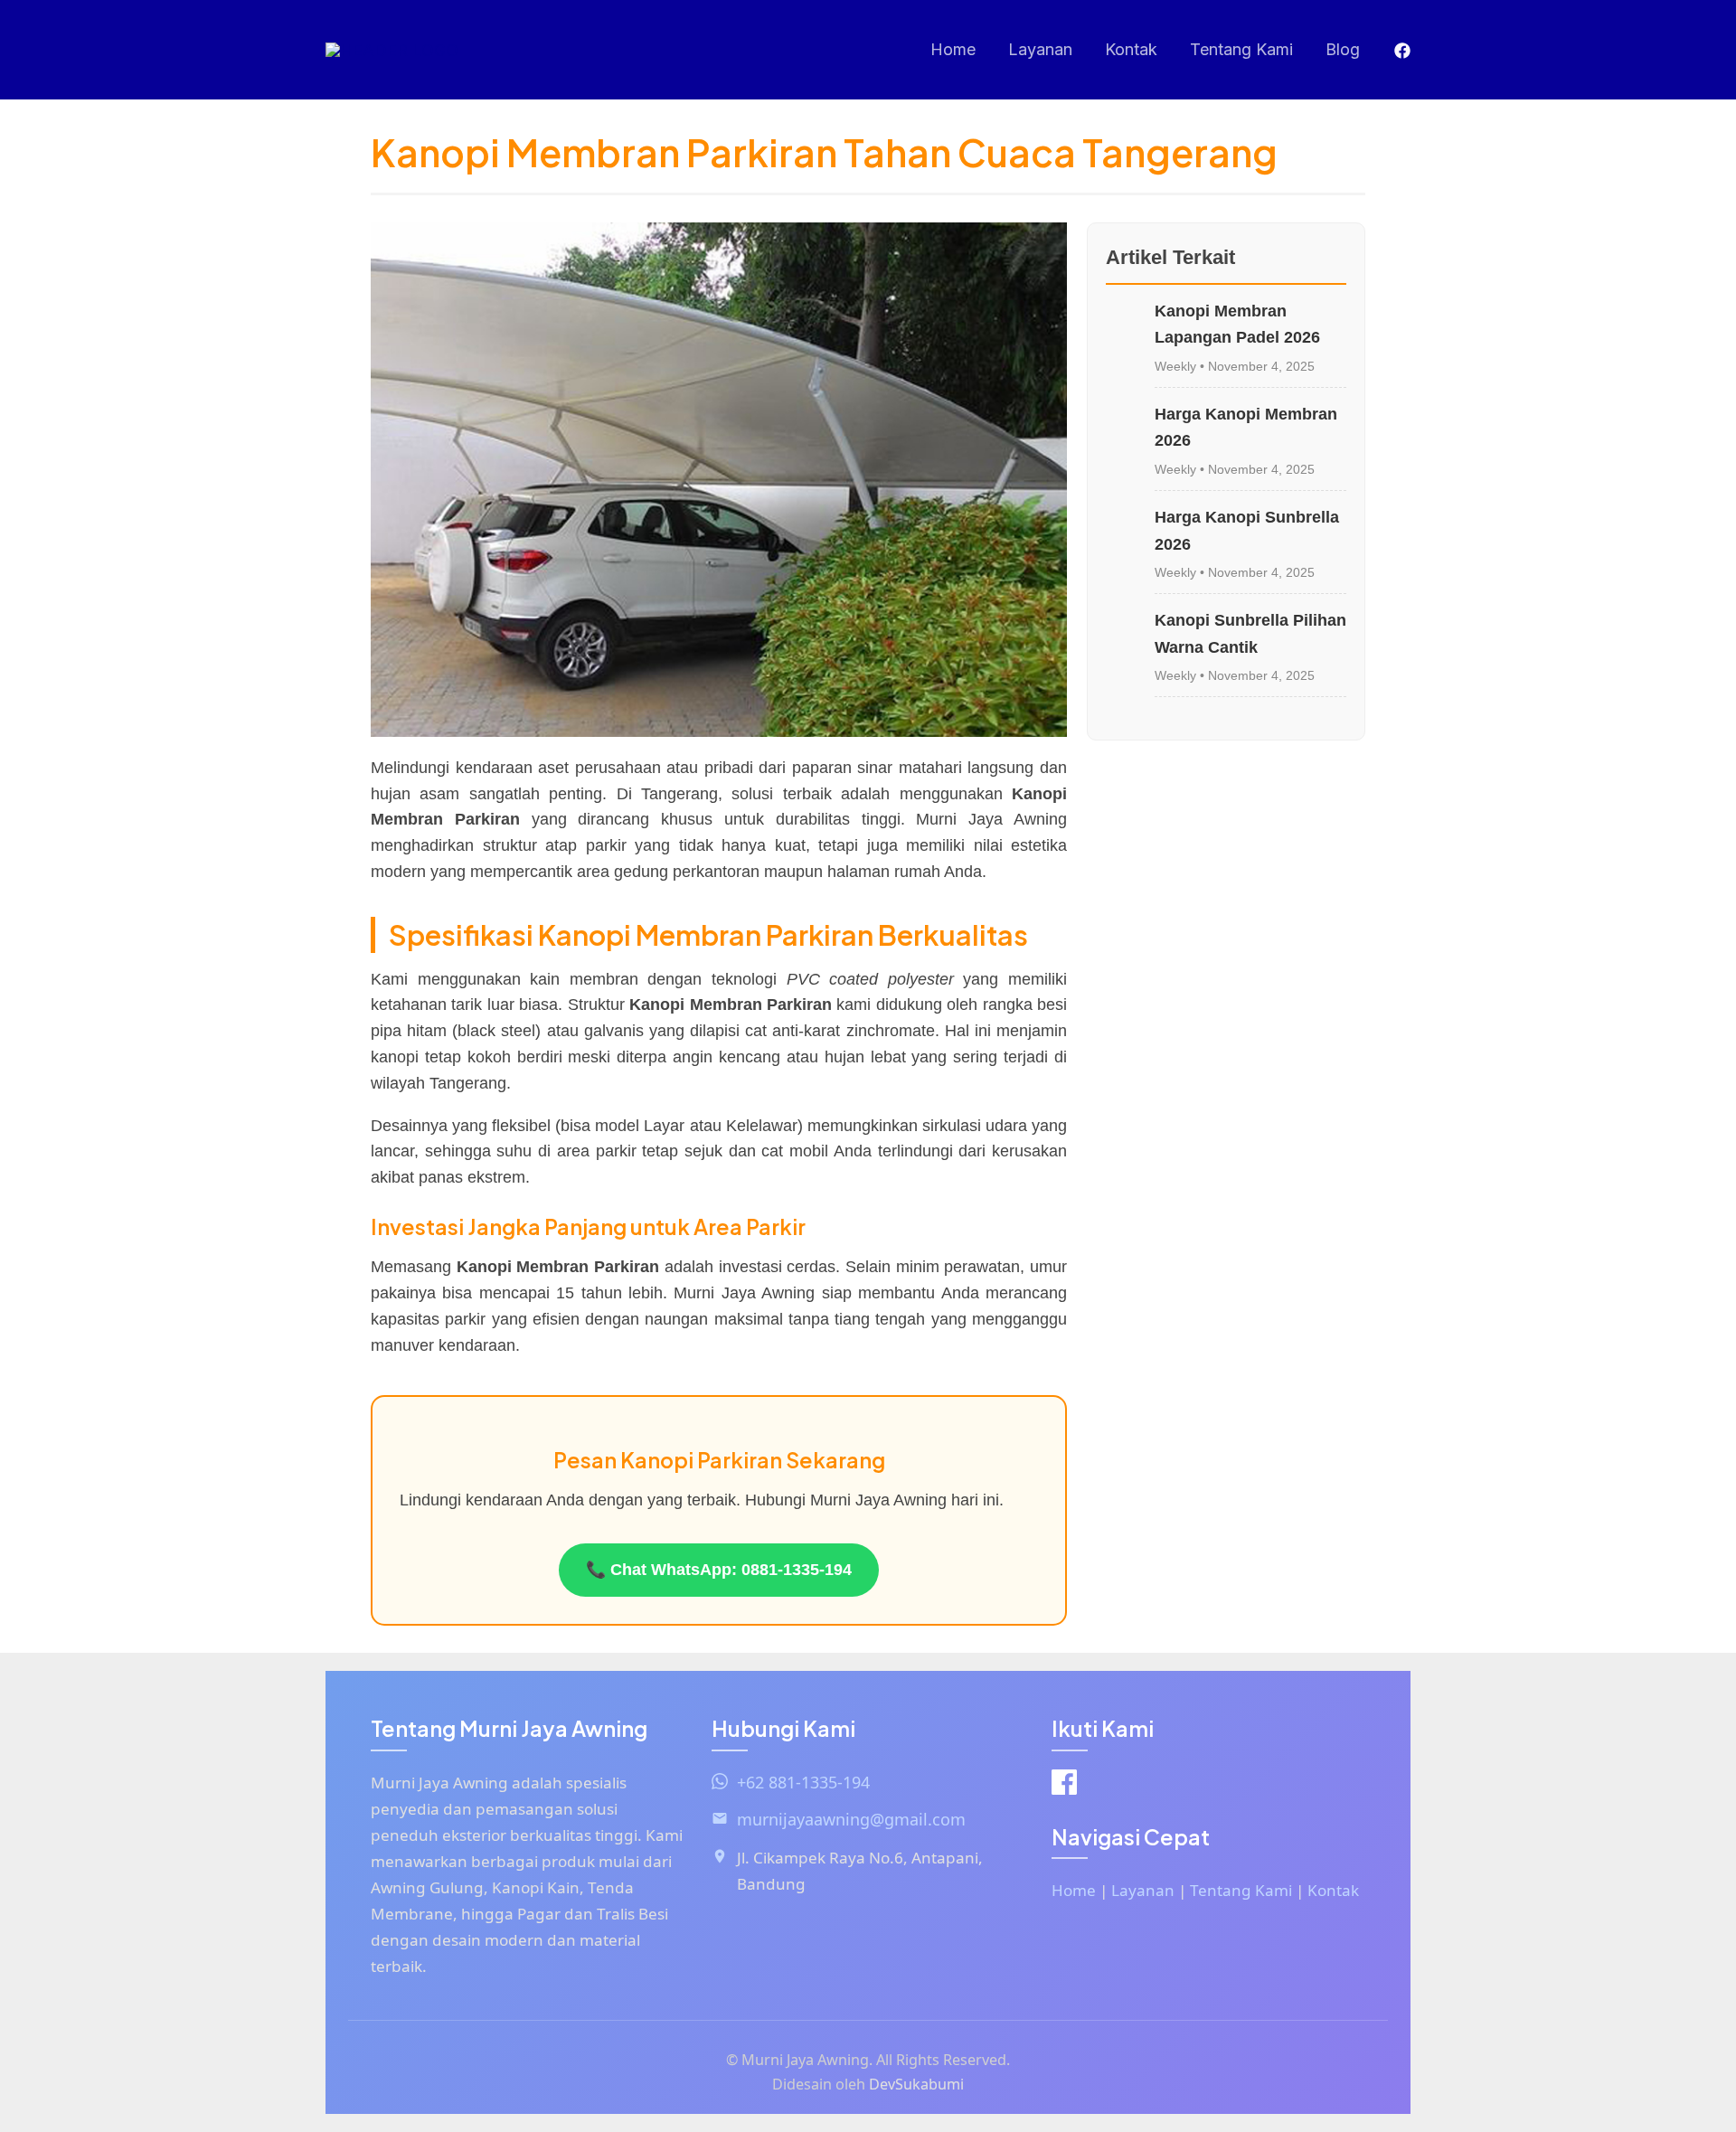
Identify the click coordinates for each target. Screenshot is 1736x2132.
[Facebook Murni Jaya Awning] (1064, 1786)
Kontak (1131, 49)
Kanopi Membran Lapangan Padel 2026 (1237, 325)
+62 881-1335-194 (803, 1782)
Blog (1343, 49)
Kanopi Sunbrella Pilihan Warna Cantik (1250, 634)
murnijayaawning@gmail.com (851, 1819)
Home (953, 49)
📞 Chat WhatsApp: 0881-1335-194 (719, 1570)
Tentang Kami (1241, 49)
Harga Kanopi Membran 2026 (1246, 428)
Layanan (1040, 49)
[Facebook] (1402, 51)
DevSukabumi (916, 2084)
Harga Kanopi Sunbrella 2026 (1247, 531)
